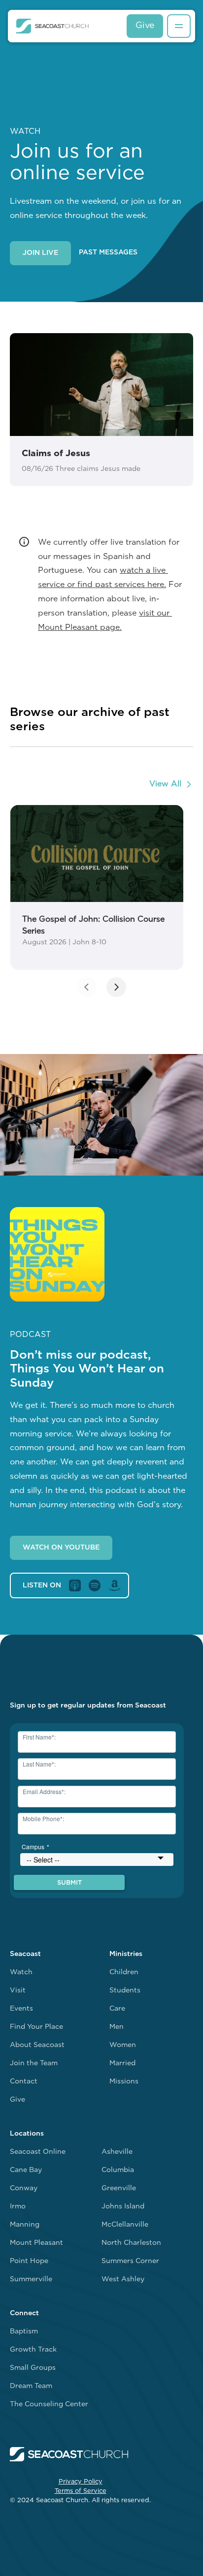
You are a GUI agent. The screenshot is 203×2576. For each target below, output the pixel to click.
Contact (24, 2082)
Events (21, 2009)
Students (125, 1991)
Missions (124, 2082)
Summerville (31, 2280)
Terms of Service (81, 2491)
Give (145, 26)
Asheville (117, 2152)
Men (117, 2027)
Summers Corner (130, 2261)
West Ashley (123, 2280)
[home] (52, 26)
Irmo (18, 2207)
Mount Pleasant (36, 2243)
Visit (18, 1991)
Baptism (24, 2332)
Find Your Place (36, 2027)
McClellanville (125, 2225)
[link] (97, 887)
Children (124, 1972)
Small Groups (33, 2368)
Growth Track (33, 2350)
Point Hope (29, 2261)
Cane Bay (26, 2170)
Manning (25, 2225)
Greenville (119, 2188)
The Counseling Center (49, 2405)
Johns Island (123, 2207)
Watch (21, 1972)
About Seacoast (37, 2045)
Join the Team (34, 2064)
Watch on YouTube (61, 1548)
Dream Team (31, 2386)
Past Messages (108, 253)
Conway (24, 2188)
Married (122, 2064)
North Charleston (131, 2243)
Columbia (118, 2170)
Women (123, 2045)
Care (117, 2009)
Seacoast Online (38, 2152)
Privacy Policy (81, 2482)
